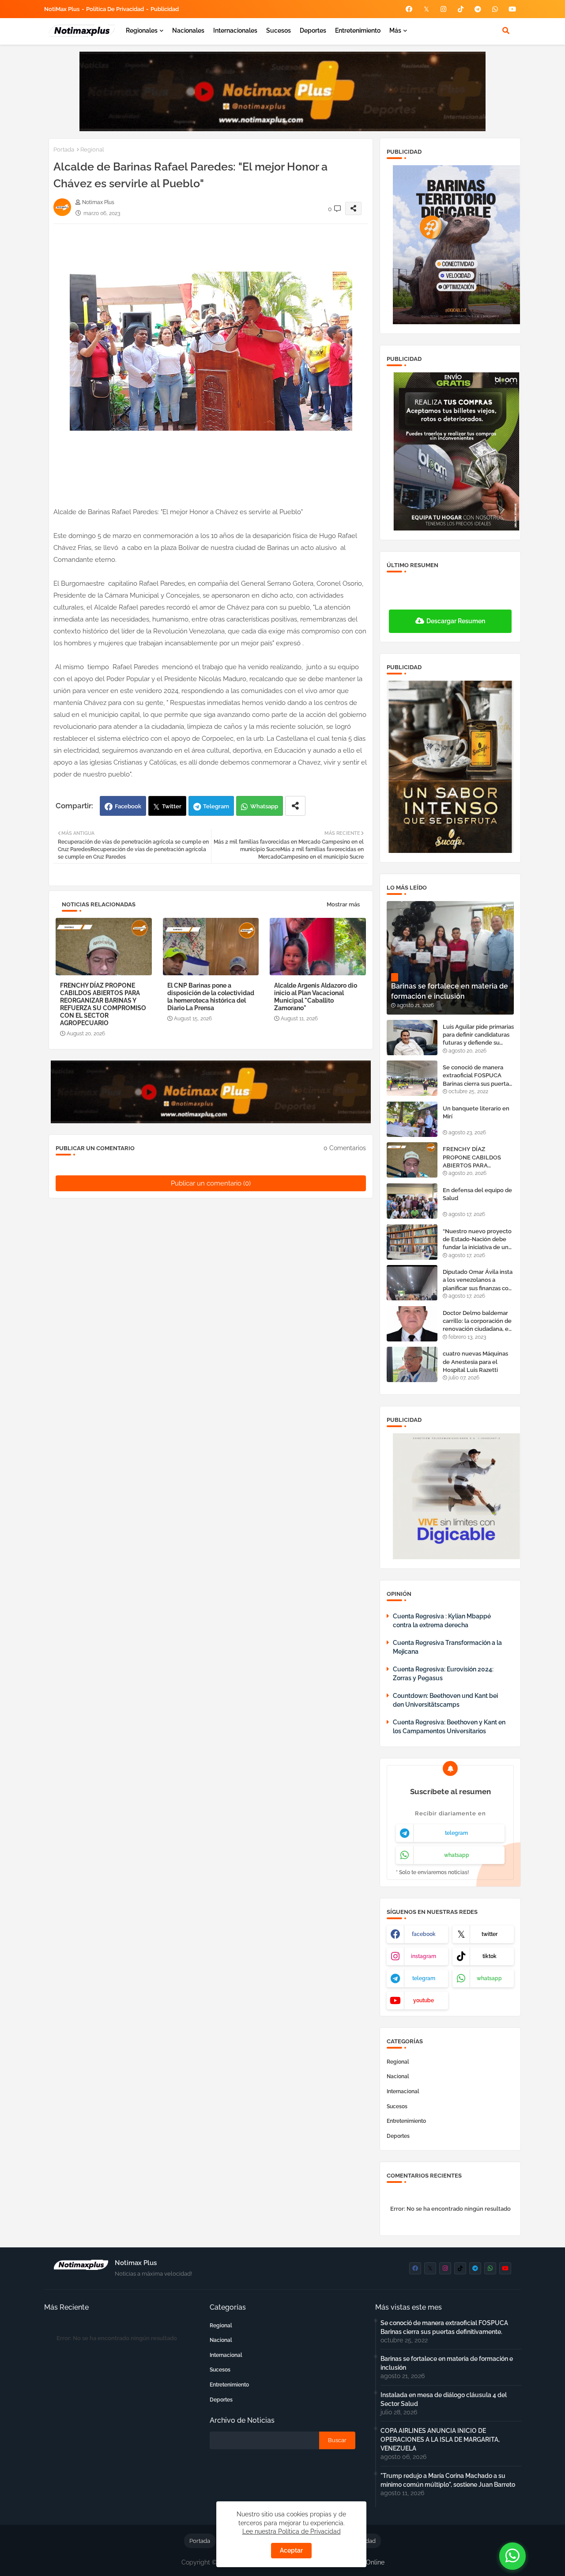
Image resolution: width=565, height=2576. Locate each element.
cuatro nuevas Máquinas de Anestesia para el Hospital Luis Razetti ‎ (475, 1362)
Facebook (128, 806)
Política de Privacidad (115, 9)
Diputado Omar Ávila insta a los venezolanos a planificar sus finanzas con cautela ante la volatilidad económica (478, 1280)
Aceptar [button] (291, 2550)
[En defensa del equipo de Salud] (412, 1201)
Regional (92, 150)
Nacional (398, 2076)
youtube (424, 2000)
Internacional (403, 2091)
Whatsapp (264, 806)
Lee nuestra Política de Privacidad (292, 2531)
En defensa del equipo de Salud (477, 1194)
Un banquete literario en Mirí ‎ (476, 1112)
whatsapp (457, 1855)
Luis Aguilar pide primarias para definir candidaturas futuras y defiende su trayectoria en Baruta (478, 1035)
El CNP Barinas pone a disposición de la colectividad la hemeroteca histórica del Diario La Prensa (211, 997)
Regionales (142, 30)
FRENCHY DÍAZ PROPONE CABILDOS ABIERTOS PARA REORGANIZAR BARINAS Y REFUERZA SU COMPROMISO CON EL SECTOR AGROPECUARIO (103, 1004)
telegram (456, 1833)
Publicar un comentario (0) (211, 1183)
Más (395, 30)
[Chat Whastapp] (512, 2556)
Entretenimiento (358, 30)
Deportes (313, 30)
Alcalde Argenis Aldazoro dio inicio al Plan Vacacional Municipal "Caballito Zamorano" (316, 997)
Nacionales (188, 30)
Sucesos (279, 30)
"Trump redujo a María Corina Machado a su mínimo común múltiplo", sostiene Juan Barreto (448, 2480)
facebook (424, 1934)
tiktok (490, 1956)
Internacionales (235, 30)
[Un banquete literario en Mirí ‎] (412, 1119)
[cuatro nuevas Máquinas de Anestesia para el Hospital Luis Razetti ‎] (412, 1364)
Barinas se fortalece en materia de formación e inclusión (447, 2363)
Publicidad (165, 9)
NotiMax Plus (62, 9)
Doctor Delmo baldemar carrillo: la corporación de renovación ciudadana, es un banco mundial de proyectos (477, 1322)
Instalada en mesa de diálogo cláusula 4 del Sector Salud (444, 2399)
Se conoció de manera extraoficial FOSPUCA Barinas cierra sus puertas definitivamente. (477, 1076)
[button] (506, 30)
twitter (490, 1934)
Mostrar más (343, 904)
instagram (424, 1956)
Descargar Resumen (456, 621)
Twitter (172, 806)
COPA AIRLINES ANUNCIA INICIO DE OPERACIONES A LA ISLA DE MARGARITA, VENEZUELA (440, 2440)
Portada (64, 150)
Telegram (216, 806)
